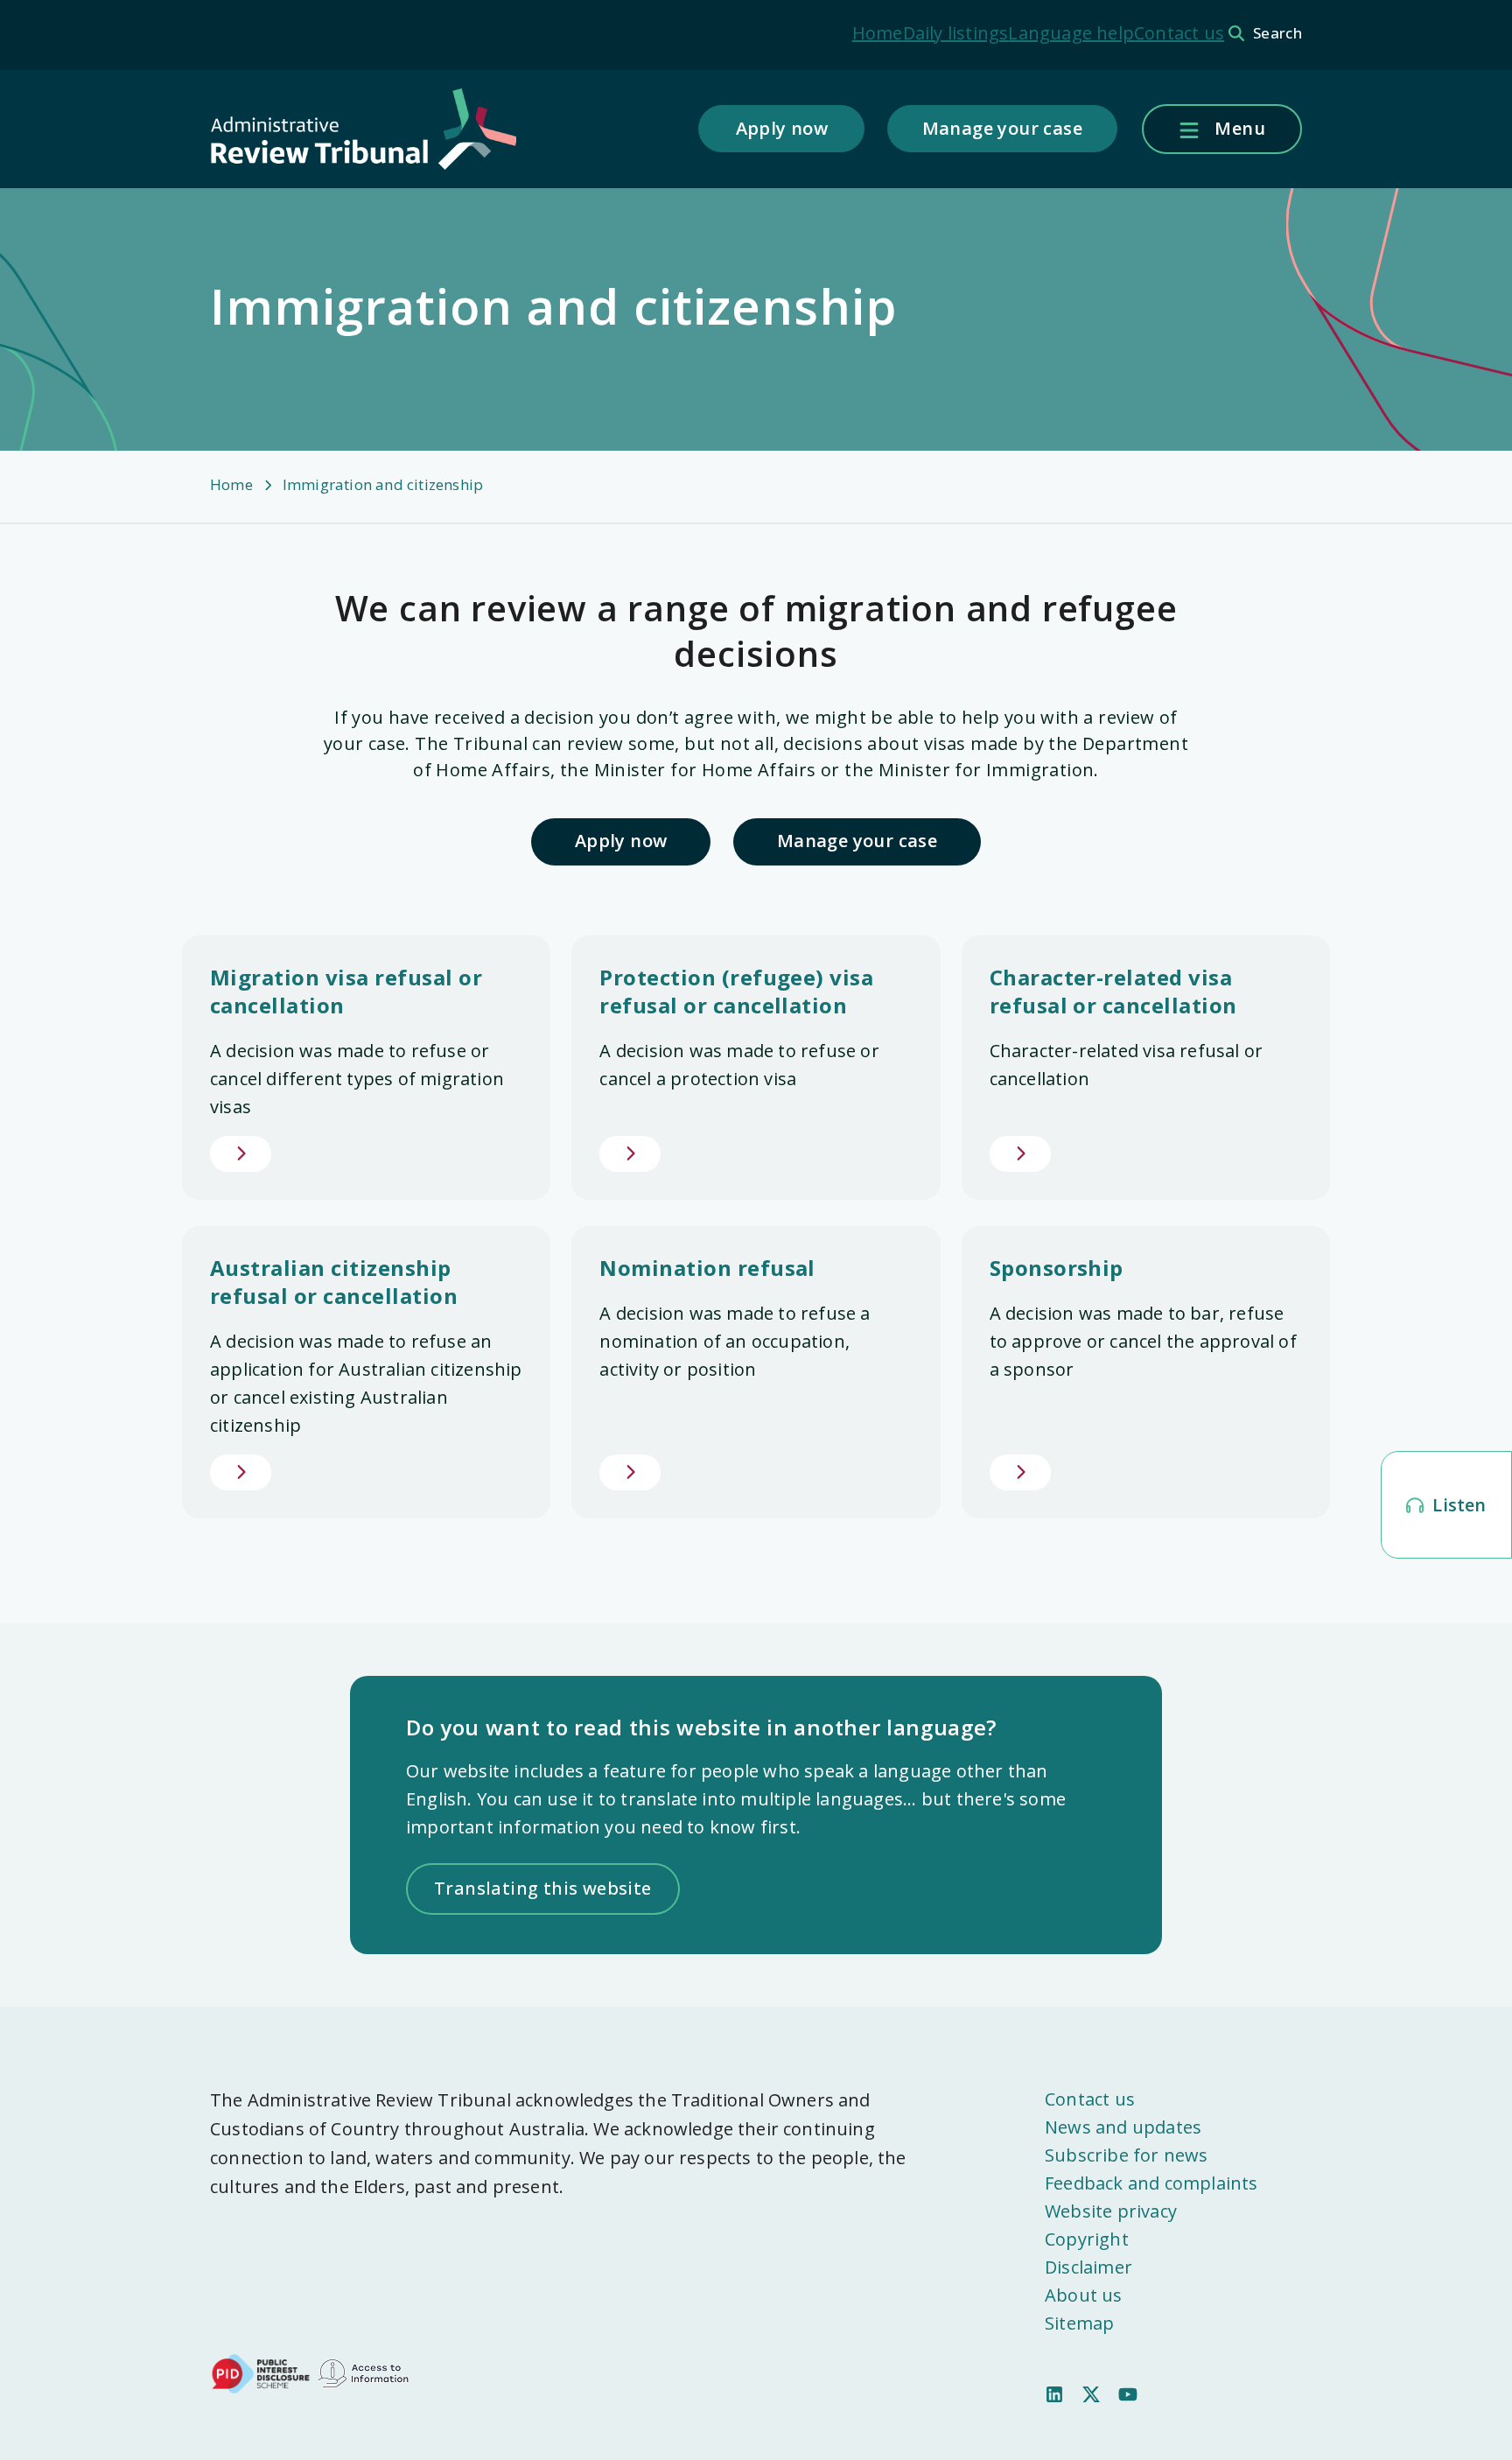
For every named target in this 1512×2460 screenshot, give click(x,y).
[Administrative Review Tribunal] (363, 130)
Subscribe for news (1127, 2155)
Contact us (1179, 33)
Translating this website (543, 1888)
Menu (1238, 128)
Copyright (1087, 2239)
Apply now (782, 128)
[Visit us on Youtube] (1128, 2393)
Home (878, 33)
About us (1084, 2295)
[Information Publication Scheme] (363, 2372)
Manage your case (1002, 128)
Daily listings (956, 33)
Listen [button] (1457, 1505)
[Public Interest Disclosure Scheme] (261, 2372)
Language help (1071, 33)
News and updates (1123, 2127)
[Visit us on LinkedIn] (1054, 2393)
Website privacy (1111, 2211)
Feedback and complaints (1151, 2183)
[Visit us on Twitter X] (1091, 2393)
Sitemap (1079, 2323)
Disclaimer (1088, 2267)
